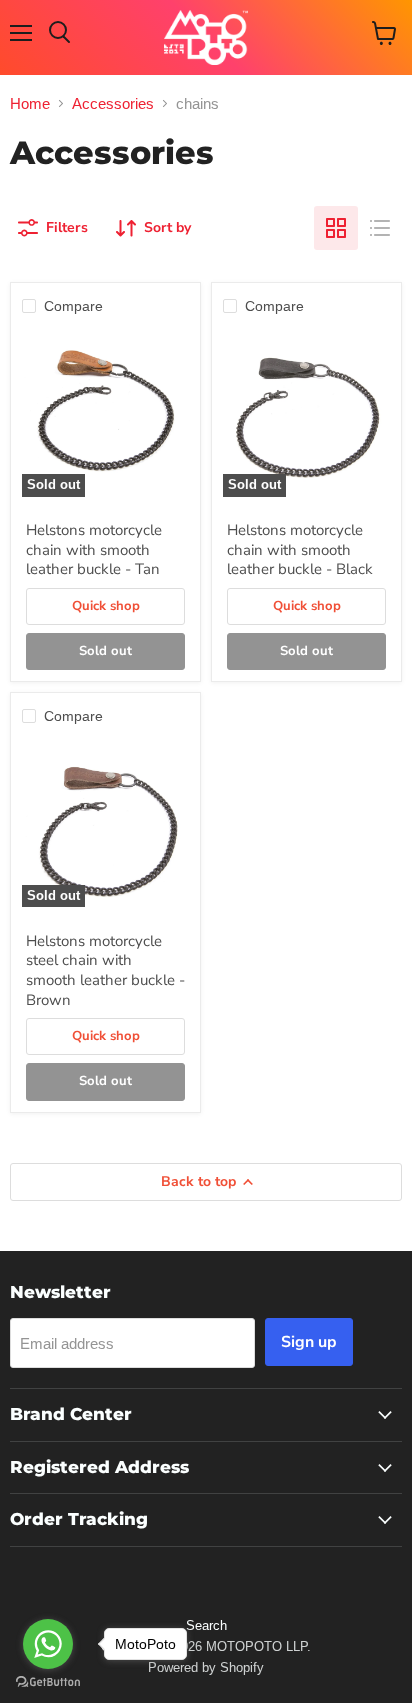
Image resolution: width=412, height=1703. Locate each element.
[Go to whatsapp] (48, 1644)
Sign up (309, 1342)
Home (30, 103)
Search (206, 1625)
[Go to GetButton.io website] (48, 1682)
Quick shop (106, 606)
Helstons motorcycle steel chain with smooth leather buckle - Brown (105, 970)
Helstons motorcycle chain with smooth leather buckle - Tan (94, 549)
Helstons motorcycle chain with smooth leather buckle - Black (300, 549)
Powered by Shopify (206, 1667)
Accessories (113, 103)
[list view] (380, 228)
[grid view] (336, 228)
